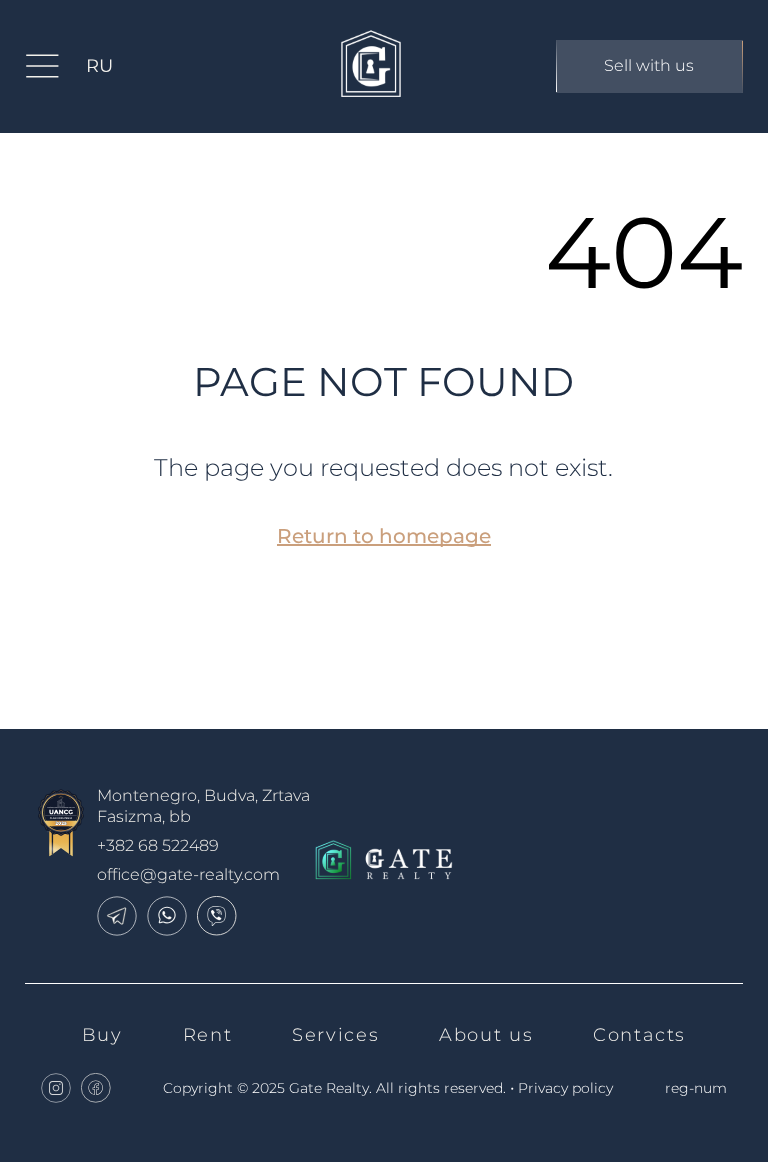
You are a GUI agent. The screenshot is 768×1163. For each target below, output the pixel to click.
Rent (207, 1035)
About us (486, 1035)
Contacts (639, 1035)
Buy (102, 1035)
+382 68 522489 (158, 845)
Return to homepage (384, 536)
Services (335, 1035)
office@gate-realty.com (188, 874)
